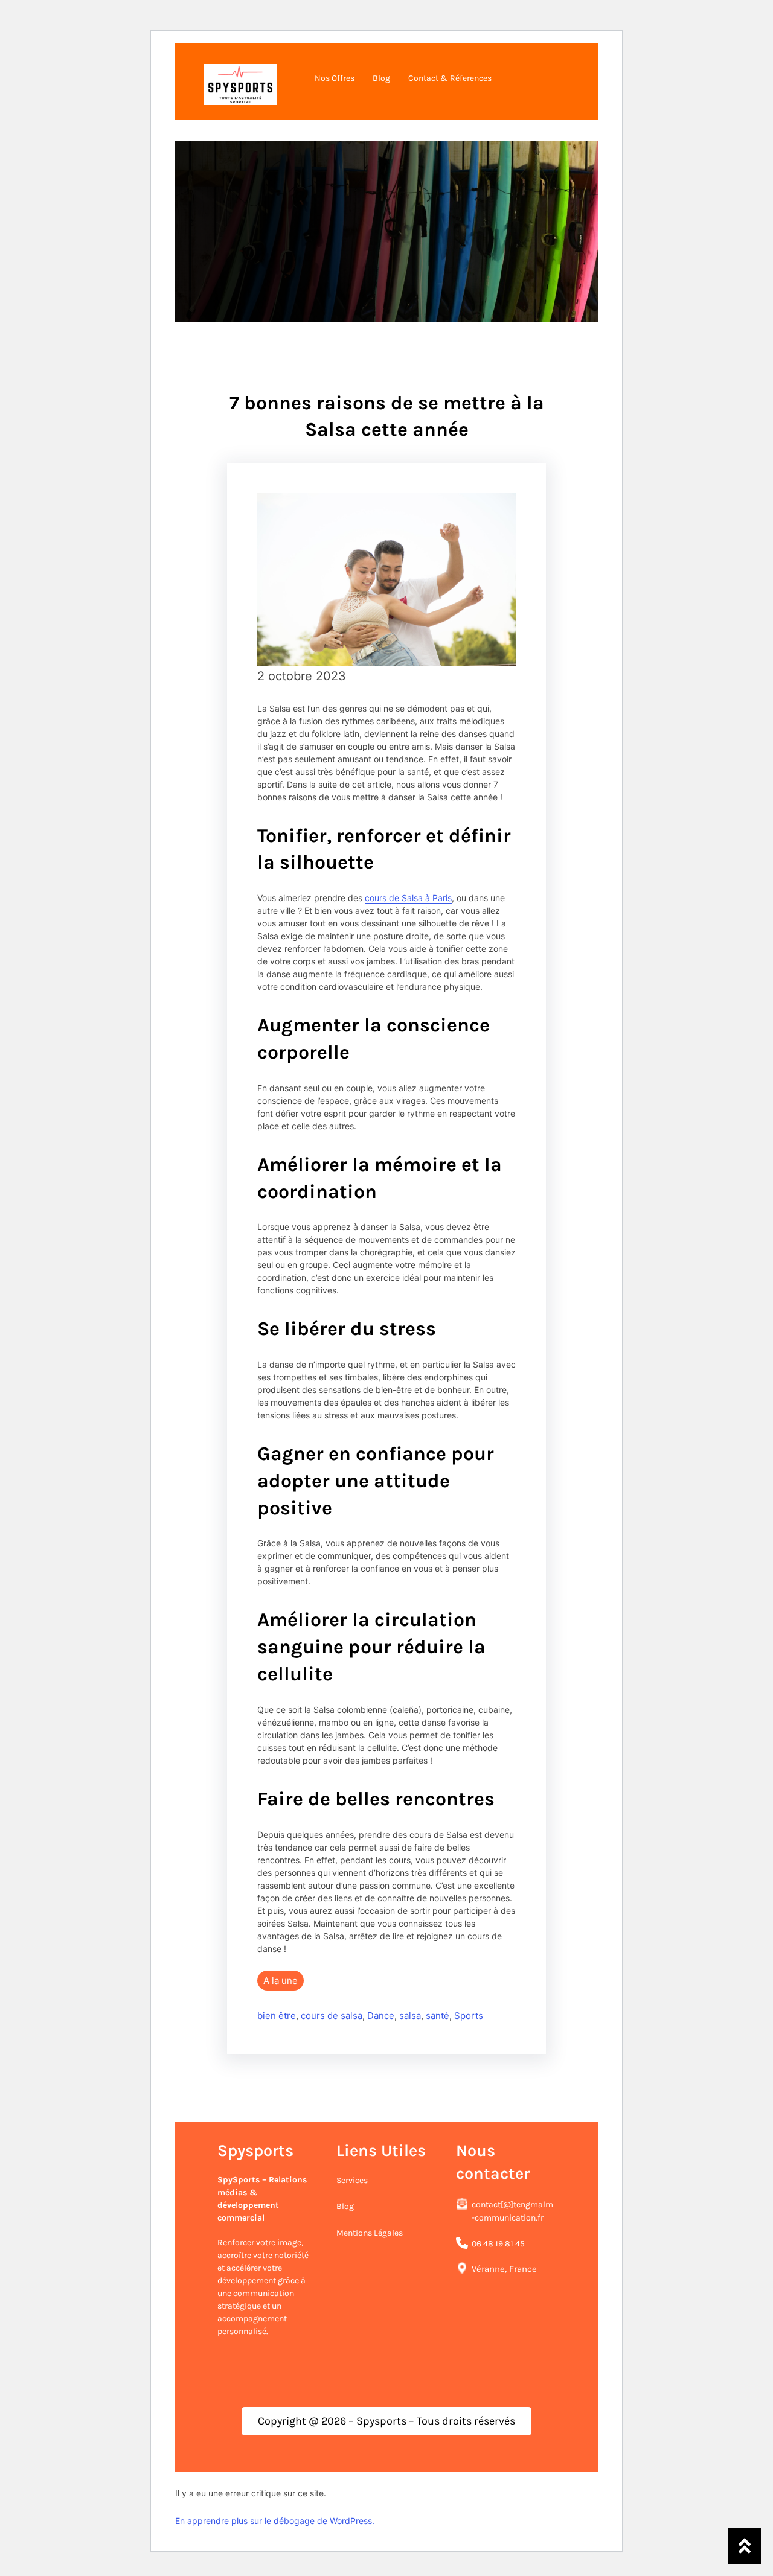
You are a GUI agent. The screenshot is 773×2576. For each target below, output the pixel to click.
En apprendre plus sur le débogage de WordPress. (275, 2521)
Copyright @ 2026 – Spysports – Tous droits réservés (386, 2421)
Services (352, 2180)
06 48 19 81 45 (498, 2244)
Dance (381, 2016)
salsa (410, 2016)
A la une (281, 1981)
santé (438, 2016)
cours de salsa (332, 2016)
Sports (469, 2016)
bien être (277, 2016)
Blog (345, 2206)
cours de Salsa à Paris (408, 898)
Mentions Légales (370, 2233)
